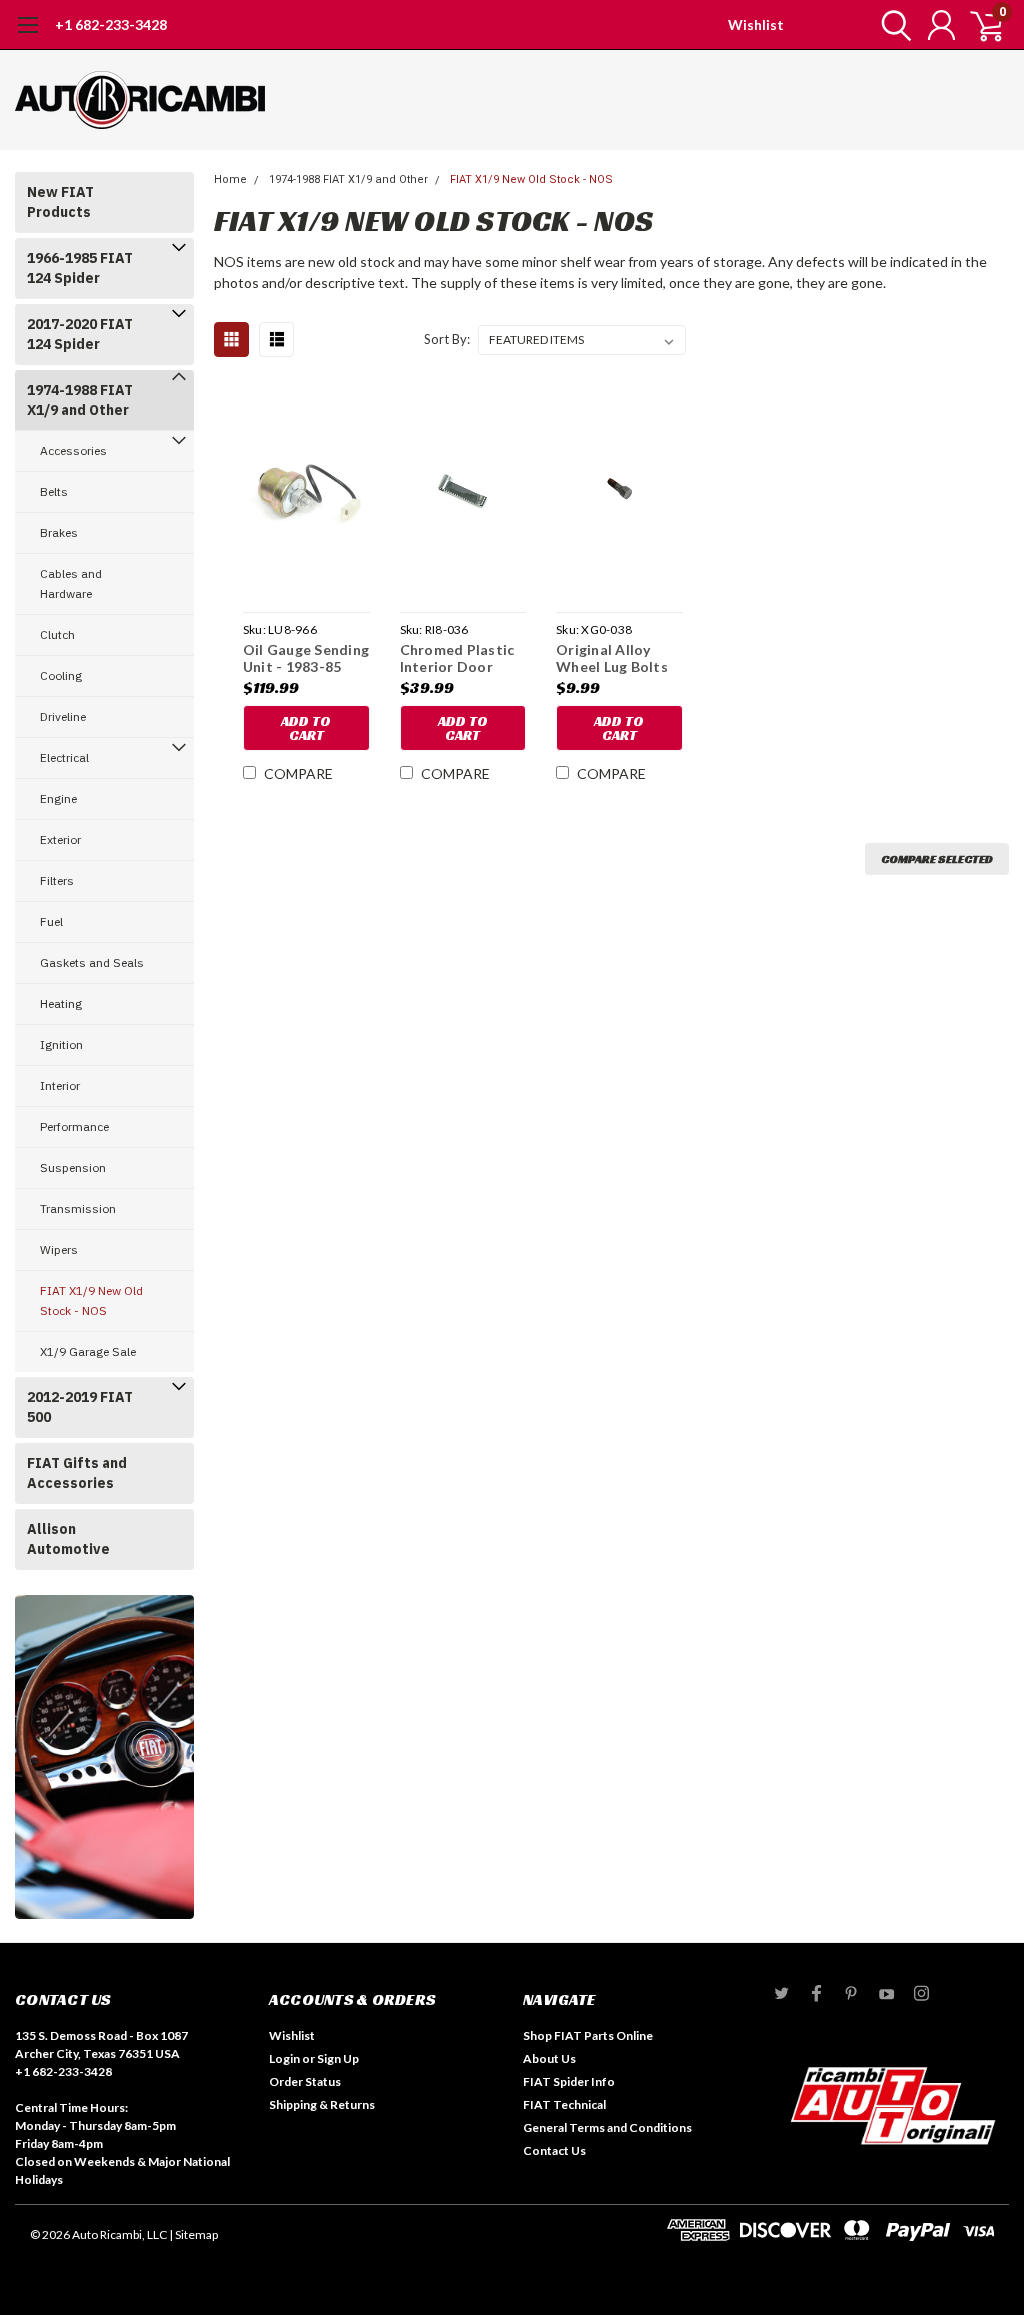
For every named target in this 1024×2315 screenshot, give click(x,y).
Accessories (73, 450)
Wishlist (756, 24)
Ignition (61, 1044)
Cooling (61, 675)
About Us (549, 2058)
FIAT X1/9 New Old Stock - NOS (91, 1300)
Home (230, 179)
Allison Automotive (68, 1539)
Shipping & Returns (322, 2104)
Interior (60, 1085)
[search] (891, 25)
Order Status (305, 2081)
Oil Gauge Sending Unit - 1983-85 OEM (306, 658)
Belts (54, 491)
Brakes (59, 532)
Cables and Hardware (71, 583)
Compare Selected (937, 858)
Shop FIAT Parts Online (588, 2035)
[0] (979, 25)
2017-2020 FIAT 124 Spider (80, 334)
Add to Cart (306, 728)
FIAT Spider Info (569, 2081)
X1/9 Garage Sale (88, 1351)
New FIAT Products (60, 202)
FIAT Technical (564, 2104)
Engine (58, 798)
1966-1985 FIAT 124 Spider (80, 268)
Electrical (64, 757)
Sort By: (447, 339)
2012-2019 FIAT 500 (80, 1407)
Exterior (60, 839)
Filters (57, 880)
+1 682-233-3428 (111, 24)
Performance (74, 1126)
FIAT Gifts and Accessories (77, 1473)
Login (284, 2058)
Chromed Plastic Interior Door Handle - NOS (457, 658)
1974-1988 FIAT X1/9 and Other (80, 400)
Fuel (51, 921)
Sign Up (338, 2058)
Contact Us (554, 2150)
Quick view (306, 494)
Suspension (73, 1167)
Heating (61, 1003)
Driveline (63, 716)
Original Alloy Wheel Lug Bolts (612, 658)
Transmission (78, 1208)
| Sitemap (193, 2234)
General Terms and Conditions (607, 2127)
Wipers (59, 1249)
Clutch (57, 634)
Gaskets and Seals (92, 962)
